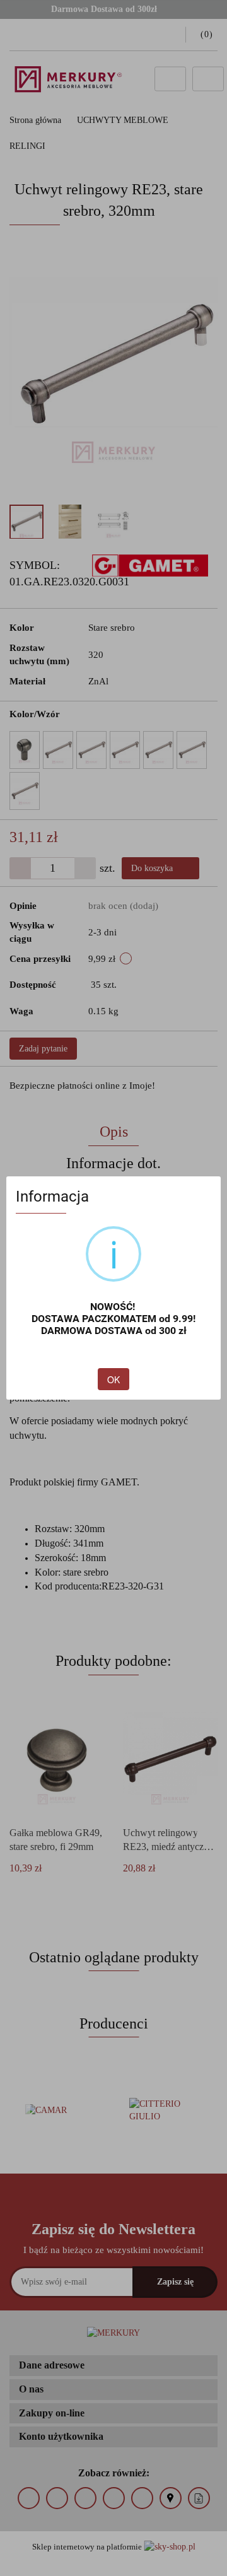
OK (113, 1379)
